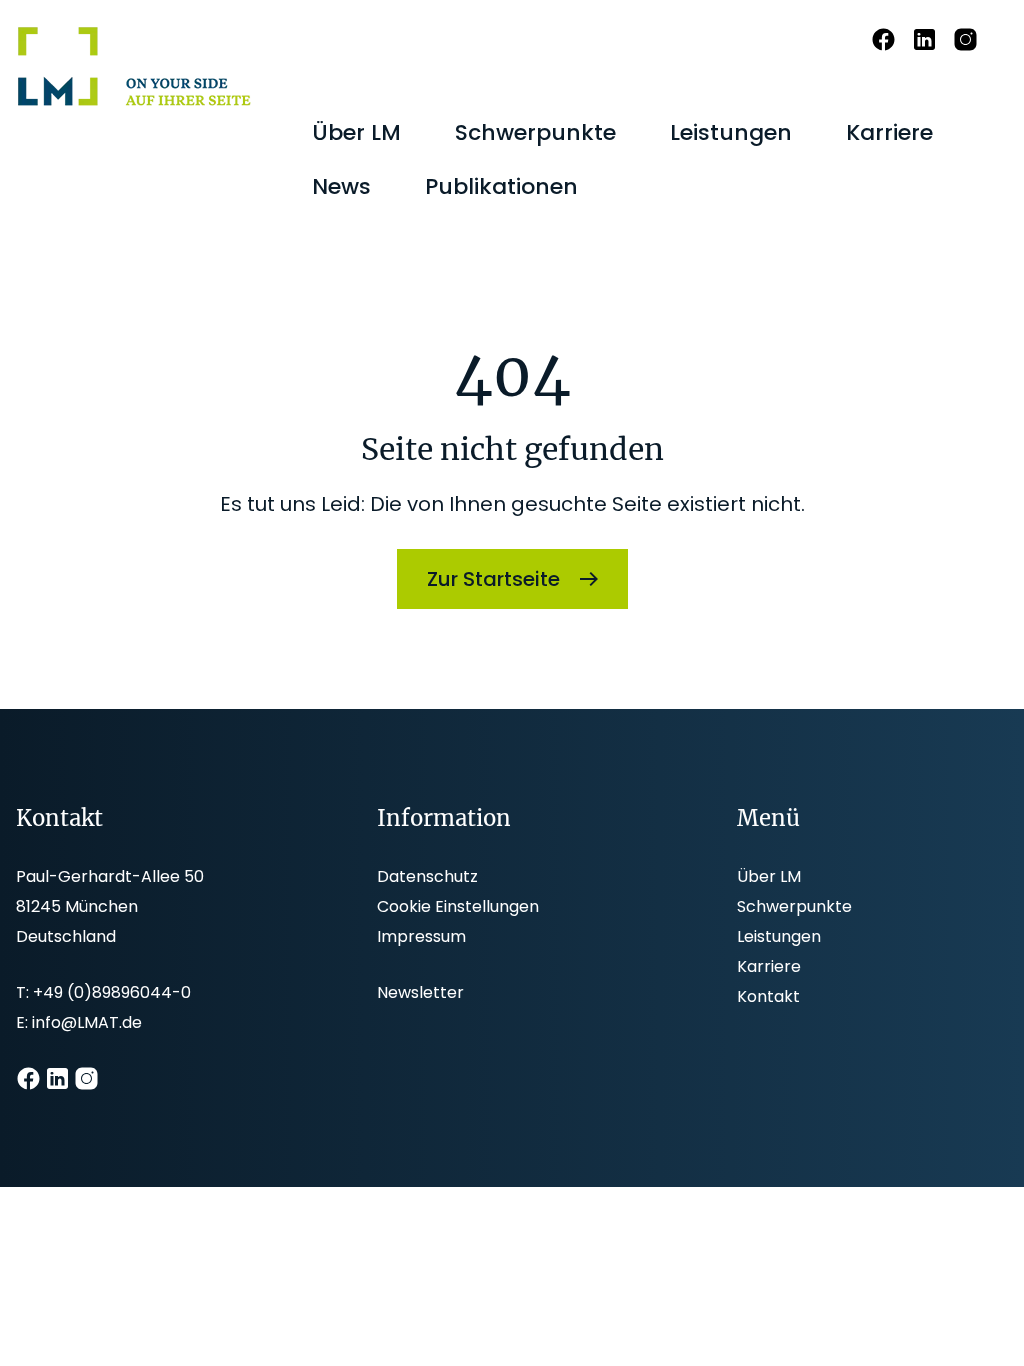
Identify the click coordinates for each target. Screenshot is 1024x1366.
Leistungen (779, 936)
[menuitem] (356, 133)
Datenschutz (427, 876)
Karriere (769, 966)
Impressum (421, 936)
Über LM (769, 876)
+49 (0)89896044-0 (112, 992)
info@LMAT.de (87, 1022)
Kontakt (768, 996)
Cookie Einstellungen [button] (458, 906)
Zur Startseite (493, 579)
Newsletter (420, 992)
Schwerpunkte (794, 906)
